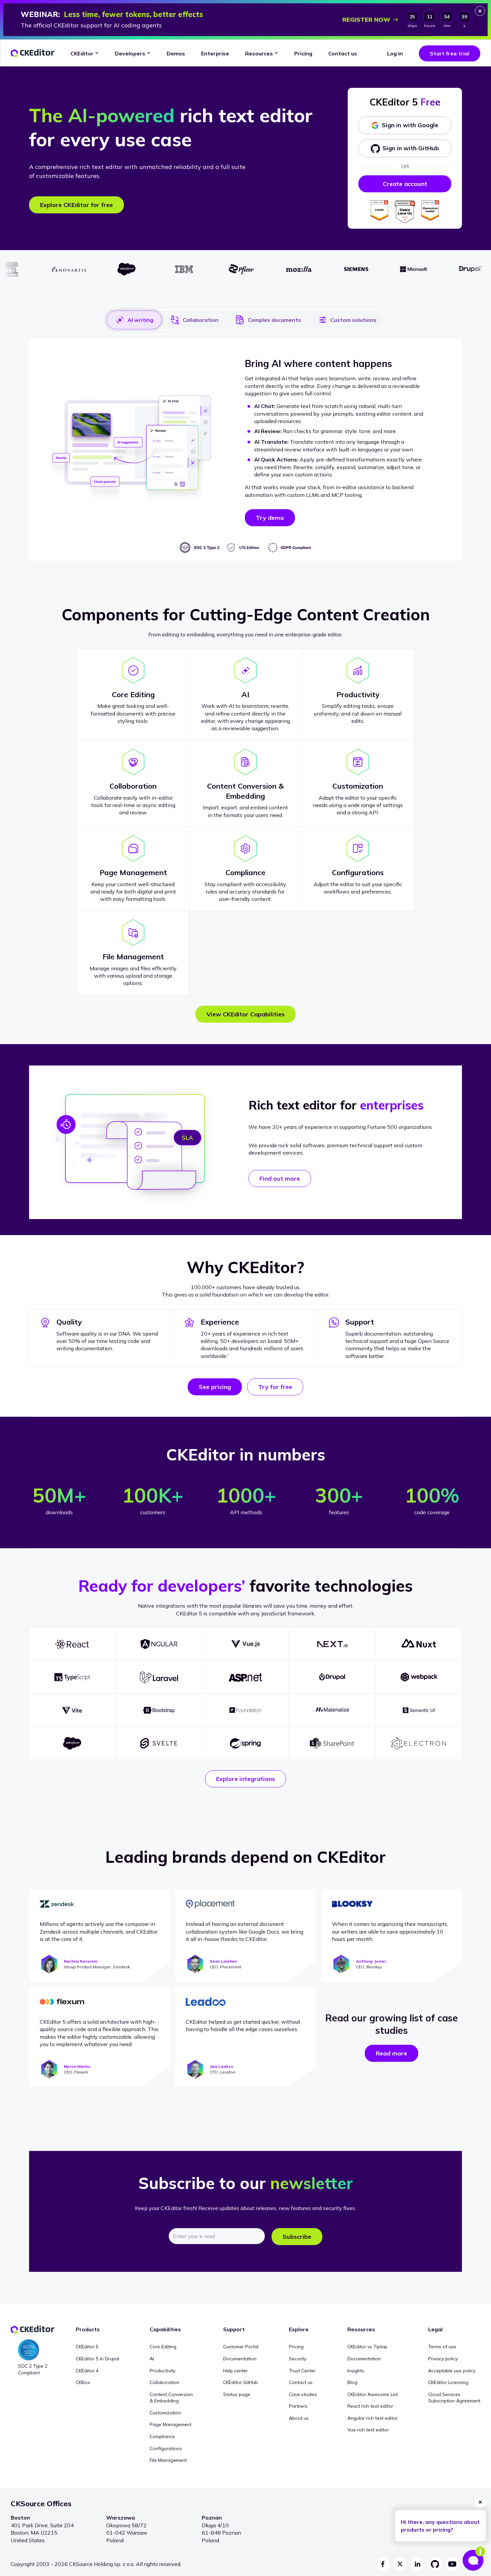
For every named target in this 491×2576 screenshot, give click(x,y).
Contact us (301, 2382)
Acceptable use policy (452, 2371)
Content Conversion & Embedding (171, 2398)
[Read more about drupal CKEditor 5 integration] (332, 1677)
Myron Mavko (77, 2066)
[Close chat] (480, 2502)
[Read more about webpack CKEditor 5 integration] (419, 1677)
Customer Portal (241, 2347)
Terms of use (442, 2347)
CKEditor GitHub (240, 2382)
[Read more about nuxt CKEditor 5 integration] (419, 1644)
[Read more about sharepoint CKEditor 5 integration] (332, 1743)
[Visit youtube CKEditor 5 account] (452, 2564)
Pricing (296, 2347)
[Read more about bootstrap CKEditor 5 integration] (159, 1710)
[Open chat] (474, 2559)
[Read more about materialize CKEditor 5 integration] (332, 1710)
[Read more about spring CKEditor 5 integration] (246, 1743)
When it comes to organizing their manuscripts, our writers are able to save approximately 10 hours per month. (390, 1931)
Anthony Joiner (371, 1961)
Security (298, 2359)
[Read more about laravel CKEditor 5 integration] (159, 1677)
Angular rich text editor (373, 2418)
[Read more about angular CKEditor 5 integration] (159, 1644)
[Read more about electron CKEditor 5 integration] (419, 1743)
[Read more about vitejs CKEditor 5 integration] (72, 1710)
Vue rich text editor (368, 2430)
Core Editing (163, 2347)
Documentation (240, 2359)
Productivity (162, 2371)
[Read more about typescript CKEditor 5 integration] (72, 1677)
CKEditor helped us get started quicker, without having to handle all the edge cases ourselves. (243, 2025)
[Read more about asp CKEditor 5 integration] (246, 1677)
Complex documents (274, 320)
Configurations (166, 2448)
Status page (237, 2394)
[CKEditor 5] (33, 53)
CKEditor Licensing (448, 2382)
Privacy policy (443, 2359)
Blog (352, 2382)
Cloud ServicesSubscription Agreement (454, 2398)
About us (299, 2418)
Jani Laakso (222, 2066)
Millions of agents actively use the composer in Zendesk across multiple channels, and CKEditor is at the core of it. (99, 1931)
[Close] (480, 11)
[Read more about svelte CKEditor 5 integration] (159, 1743)
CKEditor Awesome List (373, 2394)
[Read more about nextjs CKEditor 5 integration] (332, 1644)
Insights (356, 2371)
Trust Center (302, 2371)
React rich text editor (370, 2406)
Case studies (303, 2394)
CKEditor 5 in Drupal (98, 2359)
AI (152, 2359)
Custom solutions (353, 320)
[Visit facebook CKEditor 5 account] (383, 2564)
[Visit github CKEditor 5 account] (435, 2564)
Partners (298, 2406)
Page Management (171, 2424)
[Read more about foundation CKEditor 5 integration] (246, 1710)
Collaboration (201, 320)
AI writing (140, 320)
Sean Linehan (223, 1961)
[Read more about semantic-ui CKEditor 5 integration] (419, 1710)
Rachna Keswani (80, 1961)
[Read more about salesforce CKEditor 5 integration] (72, 1743)
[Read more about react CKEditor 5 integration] (72, 1644)
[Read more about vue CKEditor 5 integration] (246, 1644)
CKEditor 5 (87, 2347)
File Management (168, 2460)
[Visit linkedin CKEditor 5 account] (418, 2564)
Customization (165, 2413)
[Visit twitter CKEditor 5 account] (400, 2564)
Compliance (162, 2436)
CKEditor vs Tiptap (367, 2347)
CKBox (83, 2382)
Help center (235, 2371)
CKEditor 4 (87, 2371)
